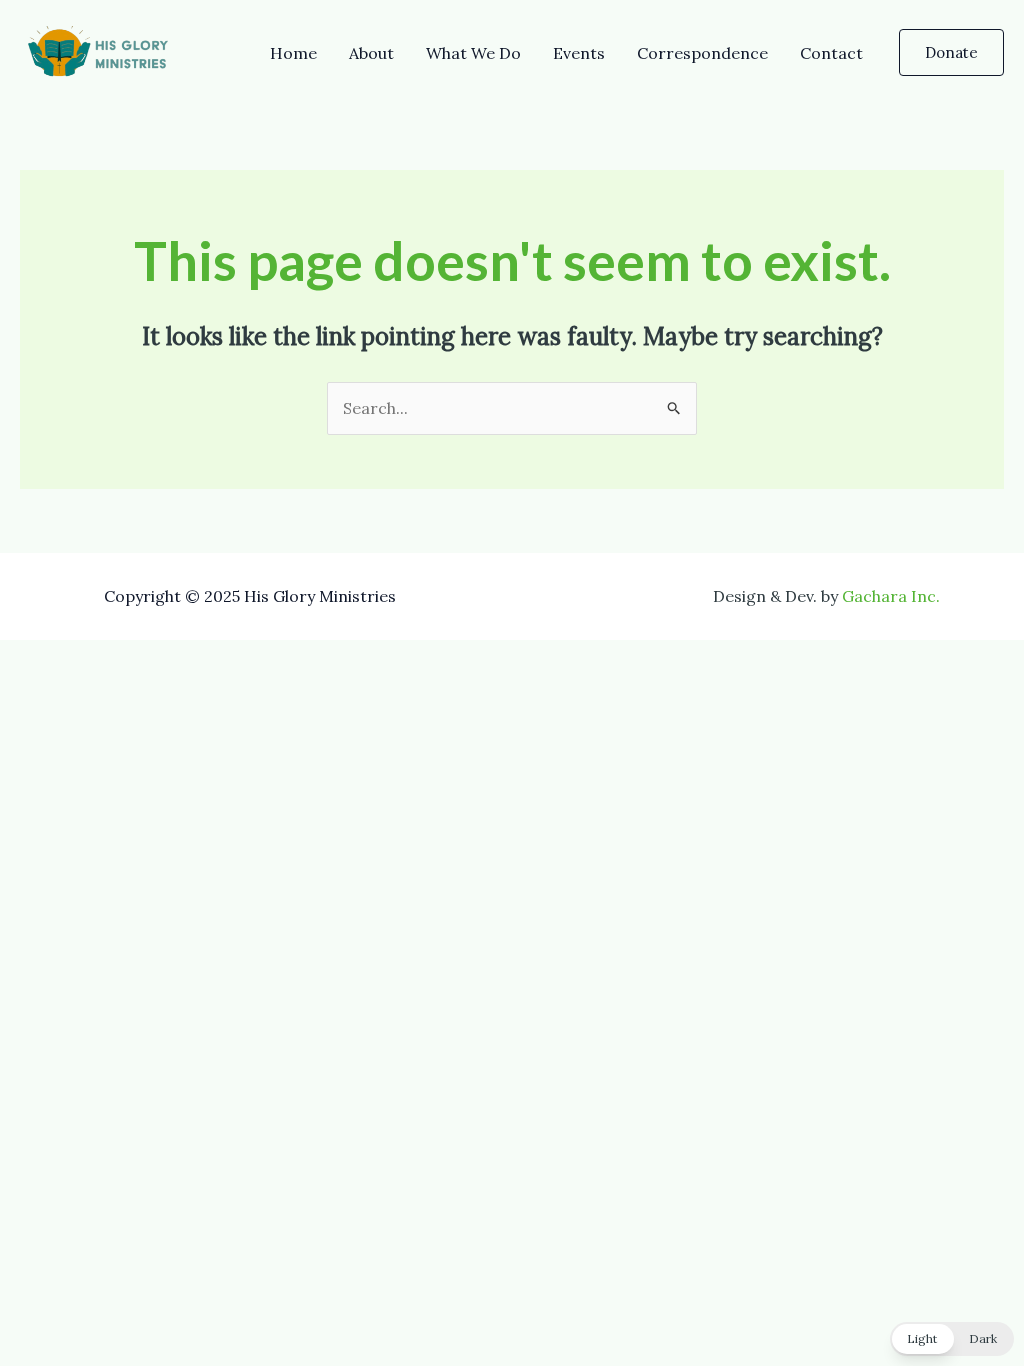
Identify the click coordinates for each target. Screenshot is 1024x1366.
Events (579, 53)
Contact (831, 53)
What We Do (473, 53)
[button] (951, 52)
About (371, 53)
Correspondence (702, 53)
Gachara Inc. (891, 596)
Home (293, 53)
